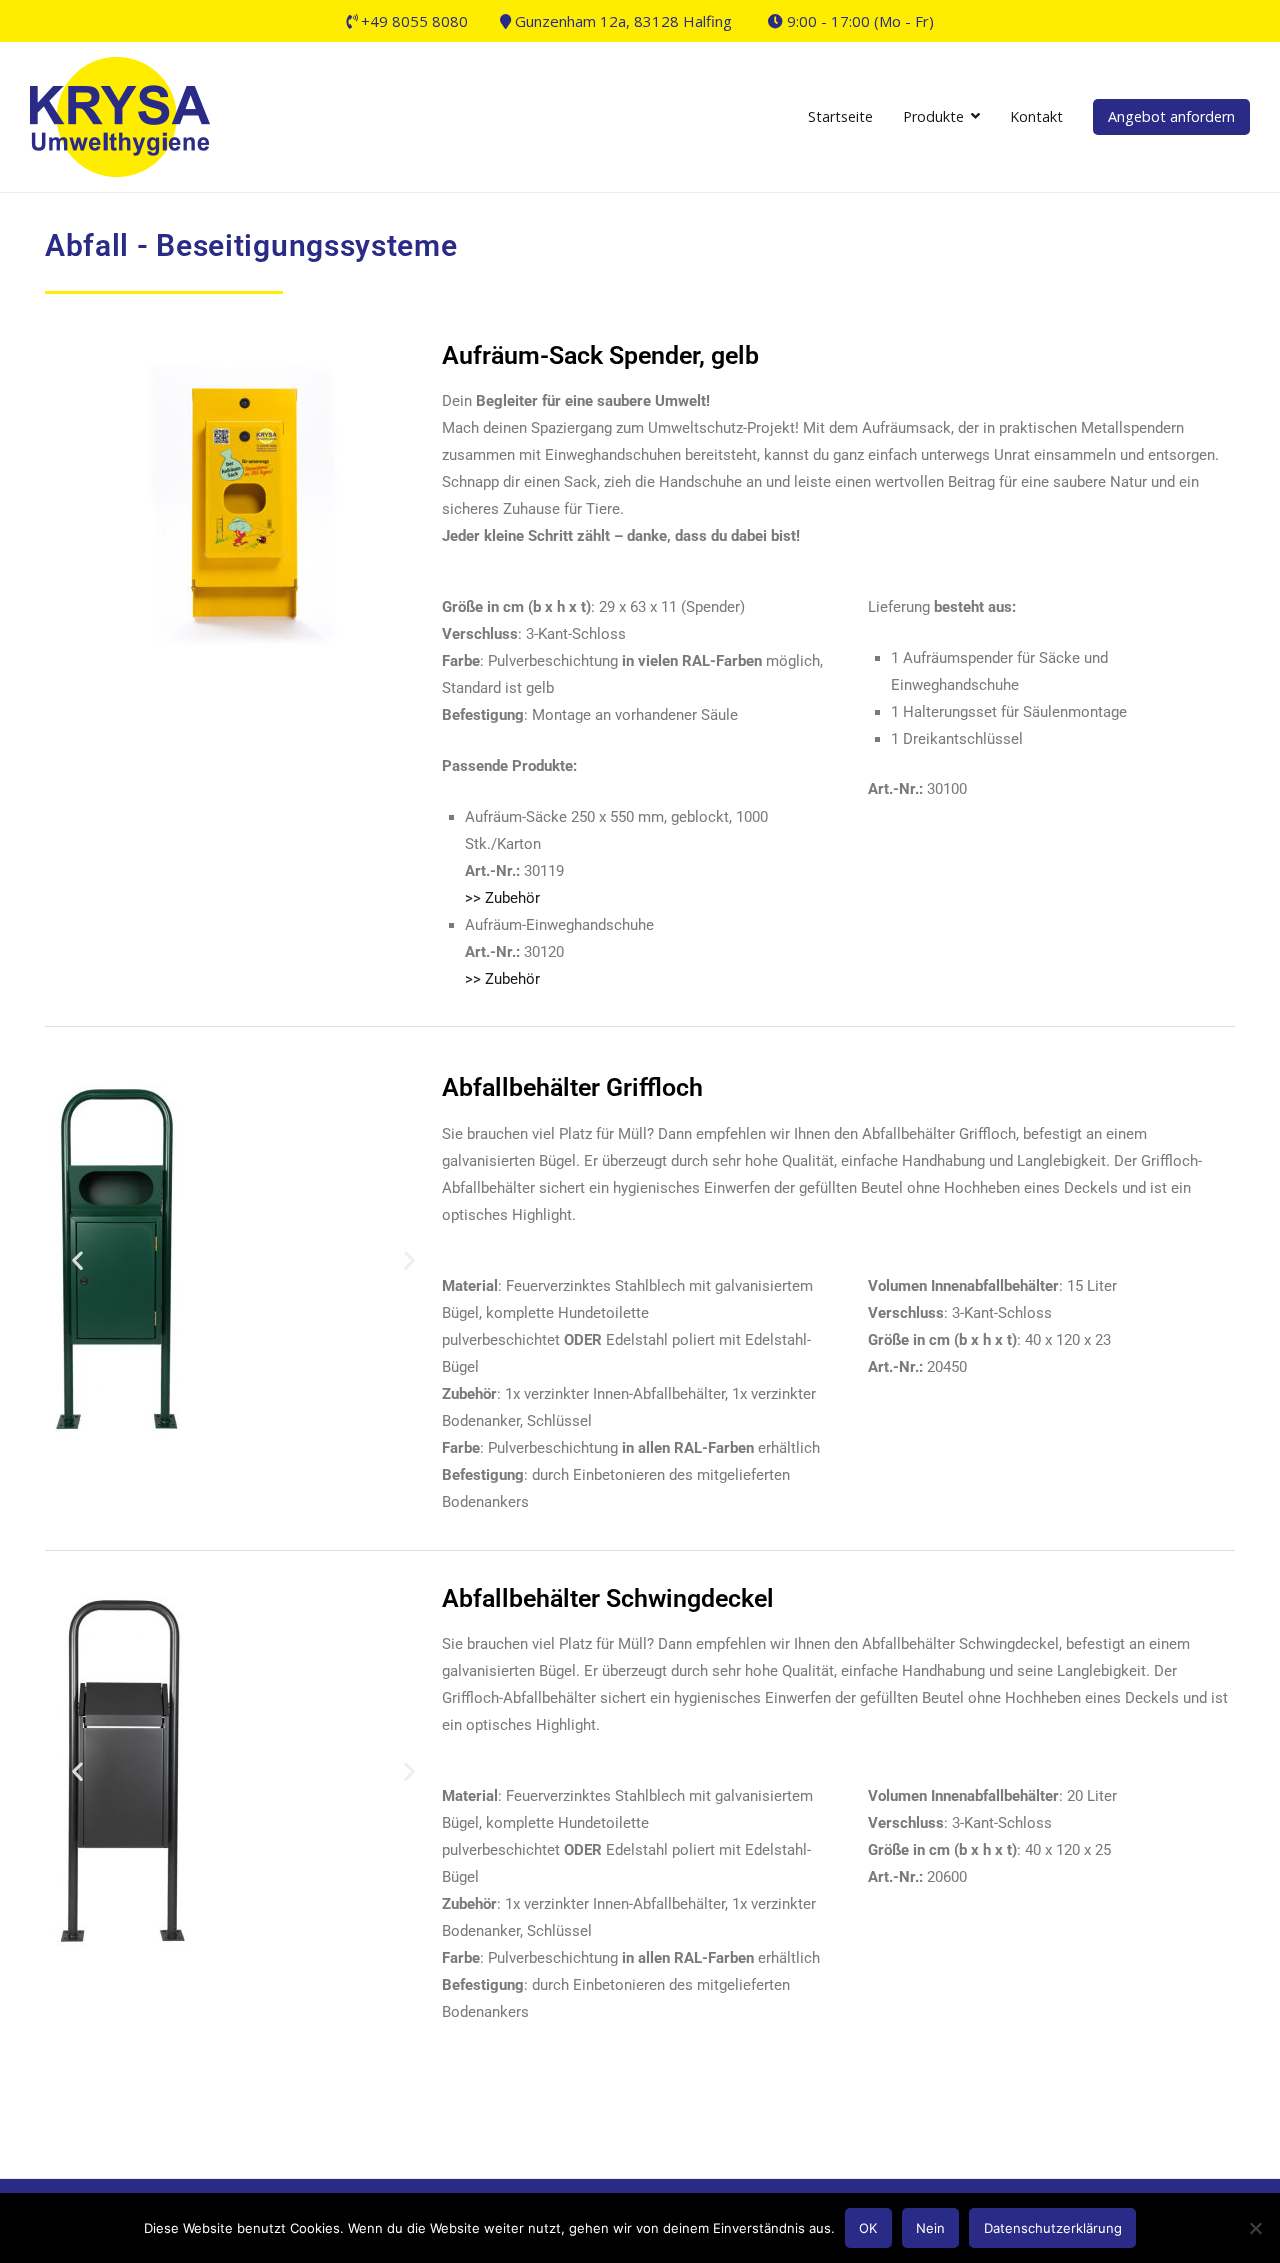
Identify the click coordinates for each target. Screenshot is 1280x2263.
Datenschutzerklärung (1053, 2228)
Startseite (840, 116)
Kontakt (1036, 116)
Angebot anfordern (1171, 116)
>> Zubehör (502, 898)
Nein (930, 2228)
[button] (77, 1260)
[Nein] (1255, 2228)
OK (868, 2228)
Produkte (933, 116)
